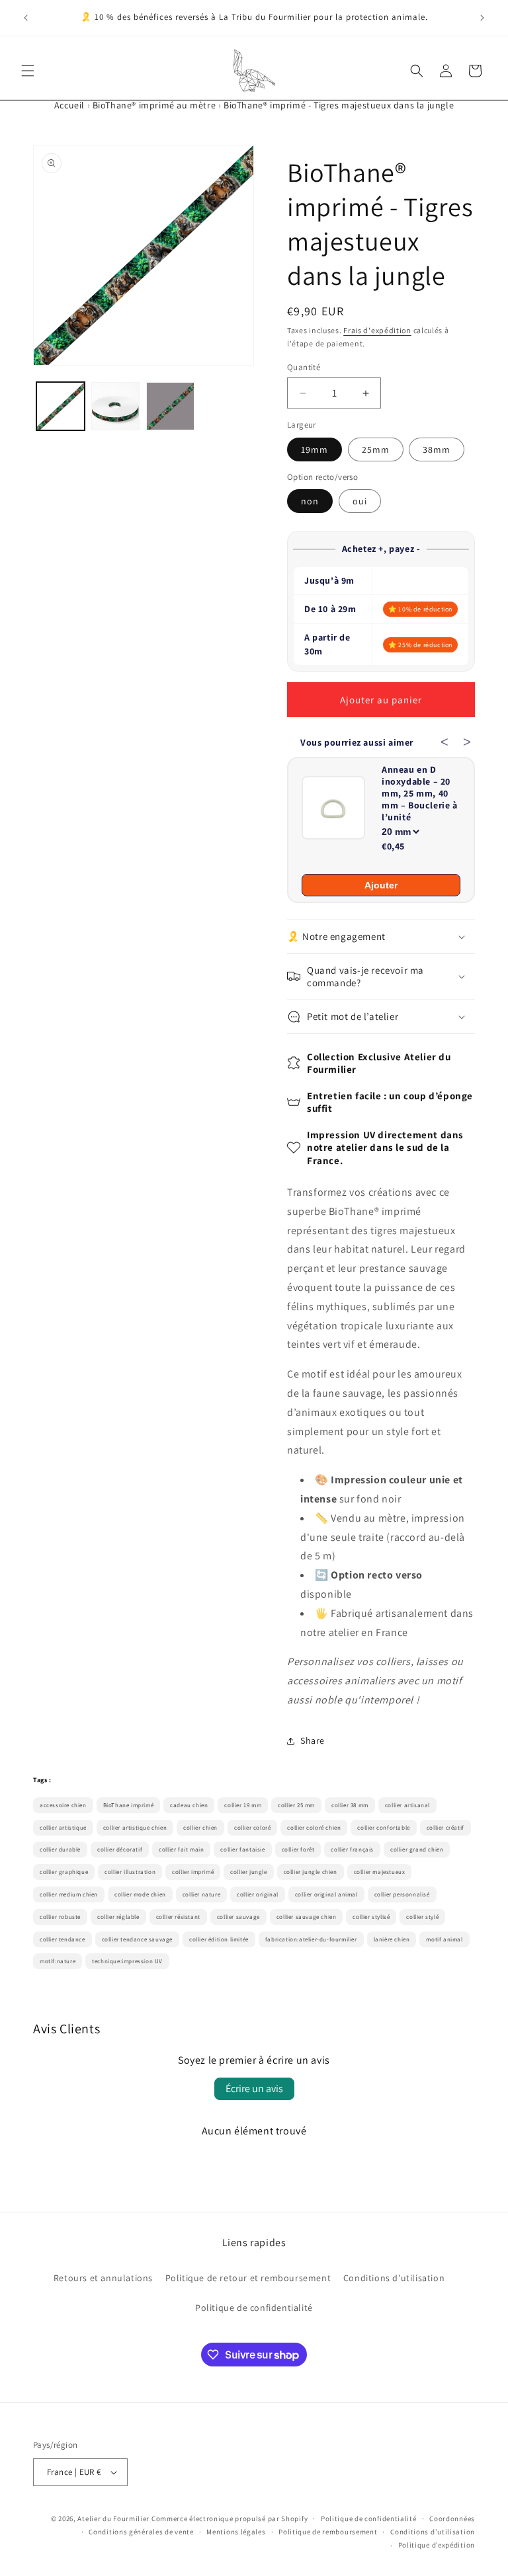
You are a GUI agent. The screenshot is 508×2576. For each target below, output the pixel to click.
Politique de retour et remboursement (248, 2278)
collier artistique (63, 1828)
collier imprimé (193, 1872)
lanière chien (392, 1939)
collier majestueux (380, 1872)
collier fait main (181, 1850)
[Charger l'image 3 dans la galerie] (170, 406)
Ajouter (381, 885)
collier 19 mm (243, 1805)
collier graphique (64, 1872)
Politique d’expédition (437, 2545)
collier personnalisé (402, 1894)
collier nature (201, 1894)
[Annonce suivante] (482, 18)
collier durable (60, 1850)
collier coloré (252, 1828)
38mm (437, 449)
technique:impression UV (127, 1961)
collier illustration (130, 1872)
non (310, 501)
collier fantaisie (242, 1850)
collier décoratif (120, 1850)
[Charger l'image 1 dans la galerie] (61, 406)
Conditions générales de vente (141, 2532)
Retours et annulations (103, 2278)
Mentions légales (236, 2532)
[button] (28, 71)
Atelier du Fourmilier (114, 2518)
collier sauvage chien (307, 1917)
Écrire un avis (254, 2088)
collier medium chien (69, 1894)
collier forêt (298, 1850)
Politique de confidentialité (254, 2308)
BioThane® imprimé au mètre (154, 105)
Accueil (69, 105)
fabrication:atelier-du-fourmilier (311, 1939)
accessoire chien (63, 1805)
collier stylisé (371, 1917)
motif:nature (58, 1961)
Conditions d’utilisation (433, 2532)
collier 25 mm (296, 1805)
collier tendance (63, 1939)
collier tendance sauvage (137, 1939)
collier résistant (178, 1917)
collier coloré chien (314, 1828)
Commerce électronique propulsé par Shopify (230, 2518)
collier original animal (326, 1894)
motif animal (444, 1939)
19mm (315, 449)
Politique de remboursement (328, 2532)
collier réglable (118, 1917)
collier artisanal (407, 1805)
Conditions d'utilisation (394, 2278)
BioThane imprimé (129, 1805)
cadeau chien (189, 1805)
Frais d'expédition (377, 330)
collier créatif (445, 1828)
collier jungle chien (311, 1872)
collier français (352, 1850)
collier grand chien (417, 1850)
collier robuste (60, 1917)
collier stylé (422, 1917)
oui (360, 501)
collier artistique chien (135, 1828)
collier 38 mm (350, 1805)
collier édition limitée (219, 1939)
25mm (376, 449)
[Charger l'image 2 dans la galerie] (115, 406)
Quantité (304, 367)
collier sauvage (238, 1917)
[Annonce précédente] (26, 18)
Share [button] (313, 1740)
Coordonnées (452, 2518)
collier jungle (248, 1872)
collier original (258, 1894)
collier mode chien (140, 1894)
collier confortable (383, 1828)
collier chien (200, 1828)
